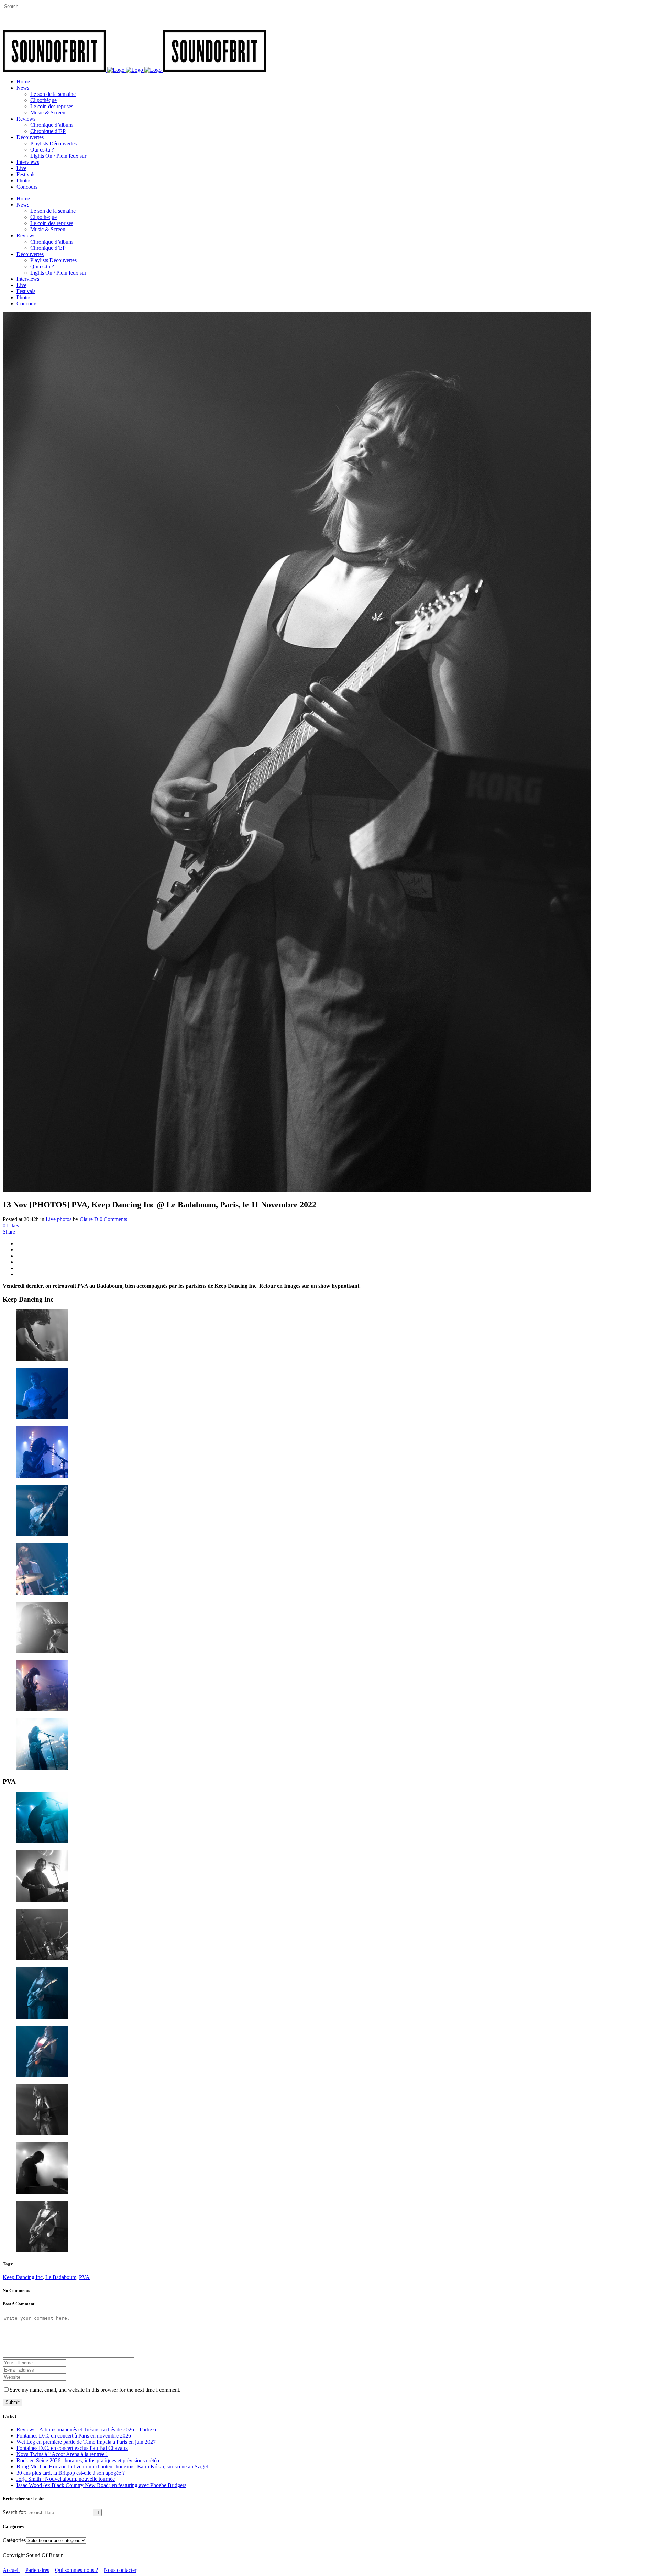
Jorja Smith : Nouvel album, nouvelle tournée (66, 2479)
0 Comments (113, 1219)
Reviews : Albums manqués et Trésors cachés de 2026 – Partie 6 (86, 2429)
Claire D (89, 1219)
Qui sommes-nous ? (76, 2570)
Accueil (11, 2570)
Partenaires (37, 2570)
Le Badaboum (61, 2277)
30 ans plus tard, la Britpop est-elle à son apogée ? (71, 2473)
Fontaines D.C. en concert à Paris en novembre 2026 (74, 2436)
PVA (84, 2277)
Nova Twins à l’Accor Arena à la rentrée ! (62, 2454)
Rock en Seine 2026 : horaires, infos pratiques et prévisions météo (88, 2460)
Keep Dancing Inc (23, 2277)
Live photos (59, 1219)
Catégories (14, 2540)
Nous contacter (120, 2570)
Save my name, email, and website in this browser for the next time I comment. (95, 2390)
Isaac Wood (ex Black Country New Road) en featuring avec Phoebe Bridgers (101, 2485)
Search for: (15, 2512)
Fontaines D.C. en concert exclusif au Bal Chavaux (72, 2448)
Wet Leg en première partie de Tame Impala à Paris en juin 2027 (86, 2442)
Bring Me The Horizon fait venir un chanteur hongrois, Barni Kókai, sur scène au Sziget (112, 2467)
